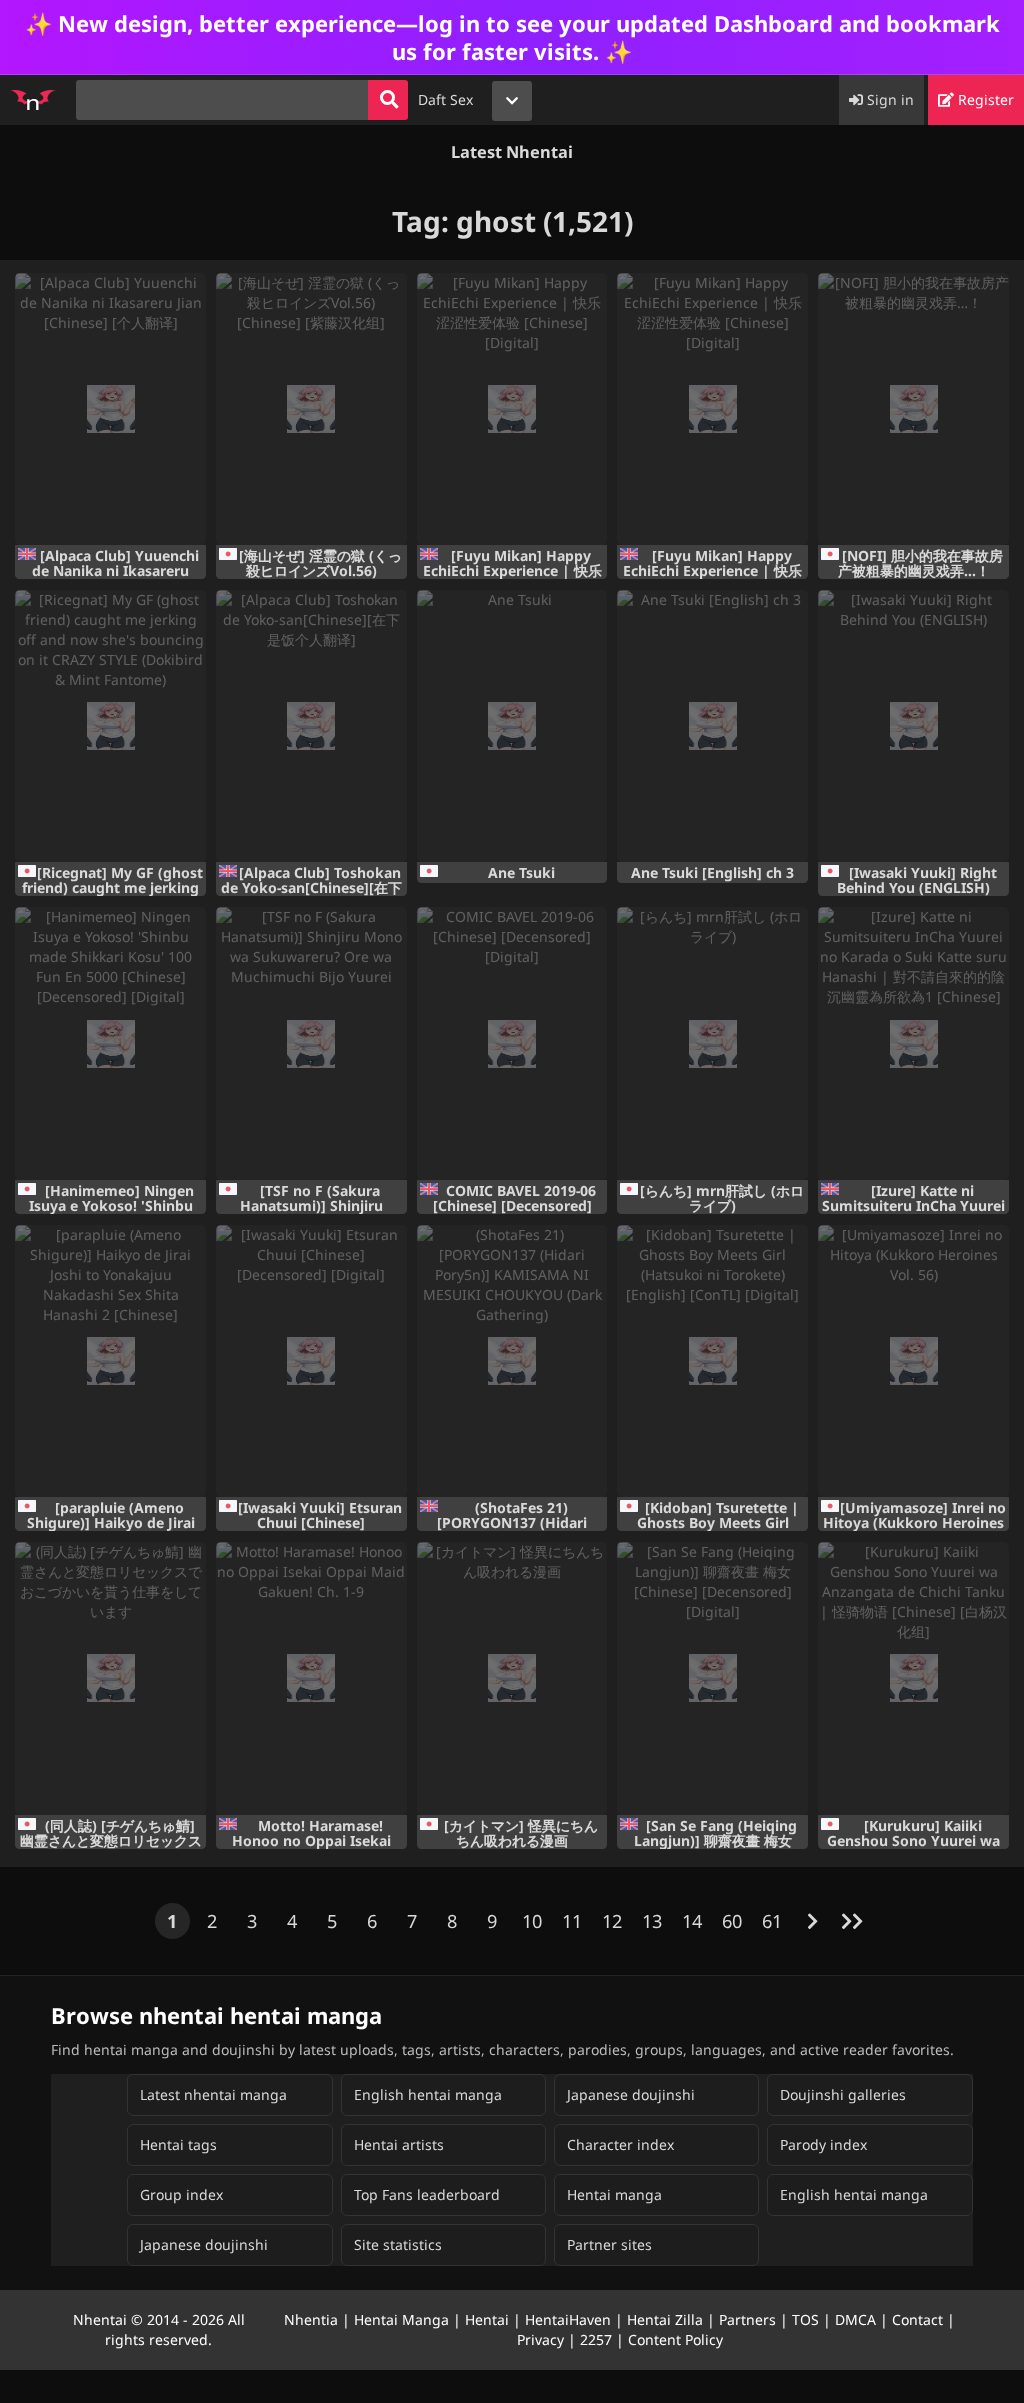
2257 (596, 2339)
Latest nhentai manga (213, 2094)
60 (732, 1921)
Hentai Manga (401, 2319)
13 (652, 1921)
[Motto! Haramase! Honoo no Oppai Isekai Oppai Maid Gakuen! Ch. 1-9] (311, 1678)
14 (692, 1921)
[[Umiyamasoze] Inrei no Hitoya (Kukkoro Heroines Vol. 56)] (913, 1361)
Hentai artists (399, 2144)
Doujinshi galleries (843, 2094)
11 (572, 1921)
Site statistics (398, 2244)
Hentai (487, 2319)
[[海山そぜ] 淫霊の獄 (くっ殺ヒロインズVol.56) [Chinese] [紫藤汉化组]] (311, 409)
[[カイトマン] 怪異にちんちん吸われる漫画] (512, 1678)
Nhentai (100, 2319)
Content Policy (675, 2339)
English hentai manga (428, 2094)
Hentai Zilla (665, 2319)
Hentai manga (614, 2194)
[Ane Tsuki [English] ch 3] (712, 726)
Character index (620, 2144)
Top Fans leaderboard (427, 2194)
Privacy (540, 2339)
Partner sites (609, 2244)
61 (772, 1921)
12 (612, 1921)
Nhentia (311, 2319)
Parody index (823, 2144)
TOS (805, 2319)
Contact (917, 2319)
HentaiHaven (568, 2319)
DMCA (855, 2319)
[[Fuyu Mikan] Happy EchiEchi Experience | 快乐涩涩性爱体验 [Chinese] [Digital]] (512, 409)
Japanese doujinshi (631, 2094)
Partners (747, 2319)
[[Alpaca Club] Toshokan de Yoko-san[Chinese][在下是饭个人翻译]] (311, 726)
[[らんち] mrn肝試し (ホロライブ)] (712, 1043)
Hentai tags (178, 2144)
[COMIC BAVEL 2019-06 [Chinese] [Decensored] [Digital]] (512, 1043)
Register (984, 99)
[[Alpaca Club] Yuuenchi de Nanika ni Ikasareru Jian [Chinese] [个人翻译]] (110, 409)
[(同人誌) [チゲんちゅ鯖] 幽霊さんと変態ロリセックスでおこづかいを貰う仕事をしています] (110, 1678)
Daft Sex (445, 99)
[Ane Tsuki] (512, 726)
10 (532, 1921)
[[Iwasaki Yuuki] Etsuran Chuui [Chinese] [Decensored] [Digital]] (311, 1361)
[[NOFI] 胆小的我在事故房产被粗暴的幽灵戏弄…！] (913, 409)
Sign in (888, 99)
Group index (181, 2194)
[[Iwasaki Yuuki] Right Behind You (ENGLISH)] (913, 726)
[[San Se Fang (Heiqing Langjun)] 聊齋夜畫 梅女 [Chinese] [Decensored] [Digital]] (712, 1678)
